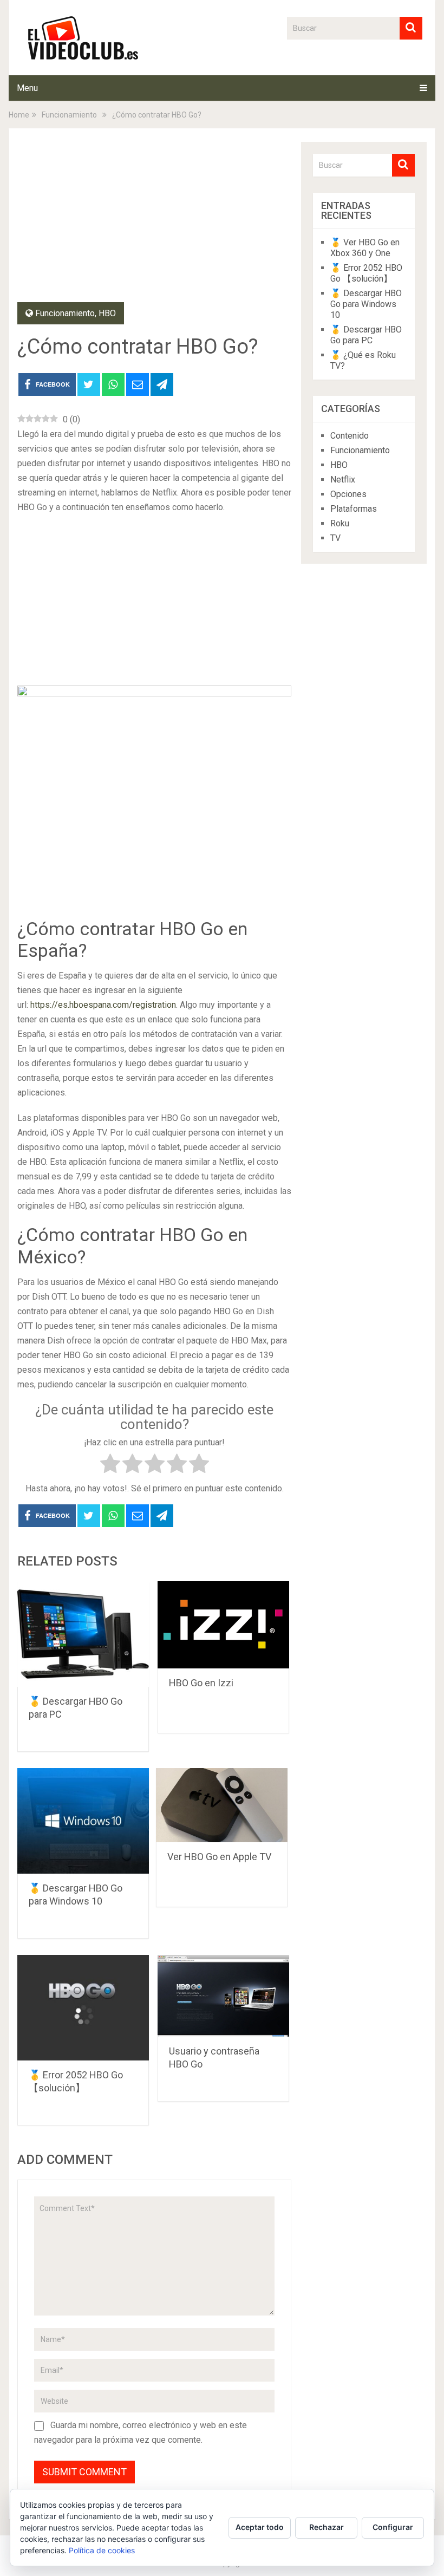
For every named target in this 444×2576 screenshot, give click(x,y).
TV (335, 538)
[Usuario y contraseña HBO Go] (223, 1996)
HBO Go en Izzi (201, 1683)
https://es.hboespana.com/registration (103, 1005)
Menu (27, 88)
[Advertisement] (154, 222)
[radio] (110, 1466)
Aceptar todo (260, 2527)
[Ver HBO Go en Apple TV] (222, 1805)
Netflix (343, 480)
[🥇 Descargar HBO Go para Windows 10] (83, 1821)
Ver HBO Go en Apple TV (219, 1857)
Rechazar (327, 2527)
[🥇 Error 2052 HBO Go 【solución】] (83, 2008)
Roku (340, 523)
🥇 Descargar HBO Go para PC (366, 335)
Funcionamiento (65, 313)
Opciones (348, 494)
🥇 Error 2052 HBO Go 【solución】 (366, 273)
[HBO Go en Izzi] (223, 1625)
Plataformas (354, 509)
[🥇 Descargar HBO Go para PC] (83, 1634)
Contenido (350, 436)
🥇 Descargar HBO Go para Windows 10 (366, 304)
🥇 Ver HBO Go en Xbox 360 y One (365, 248)
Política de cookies (102, 2550)
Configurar (393, 2527)
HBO (107, 313)
